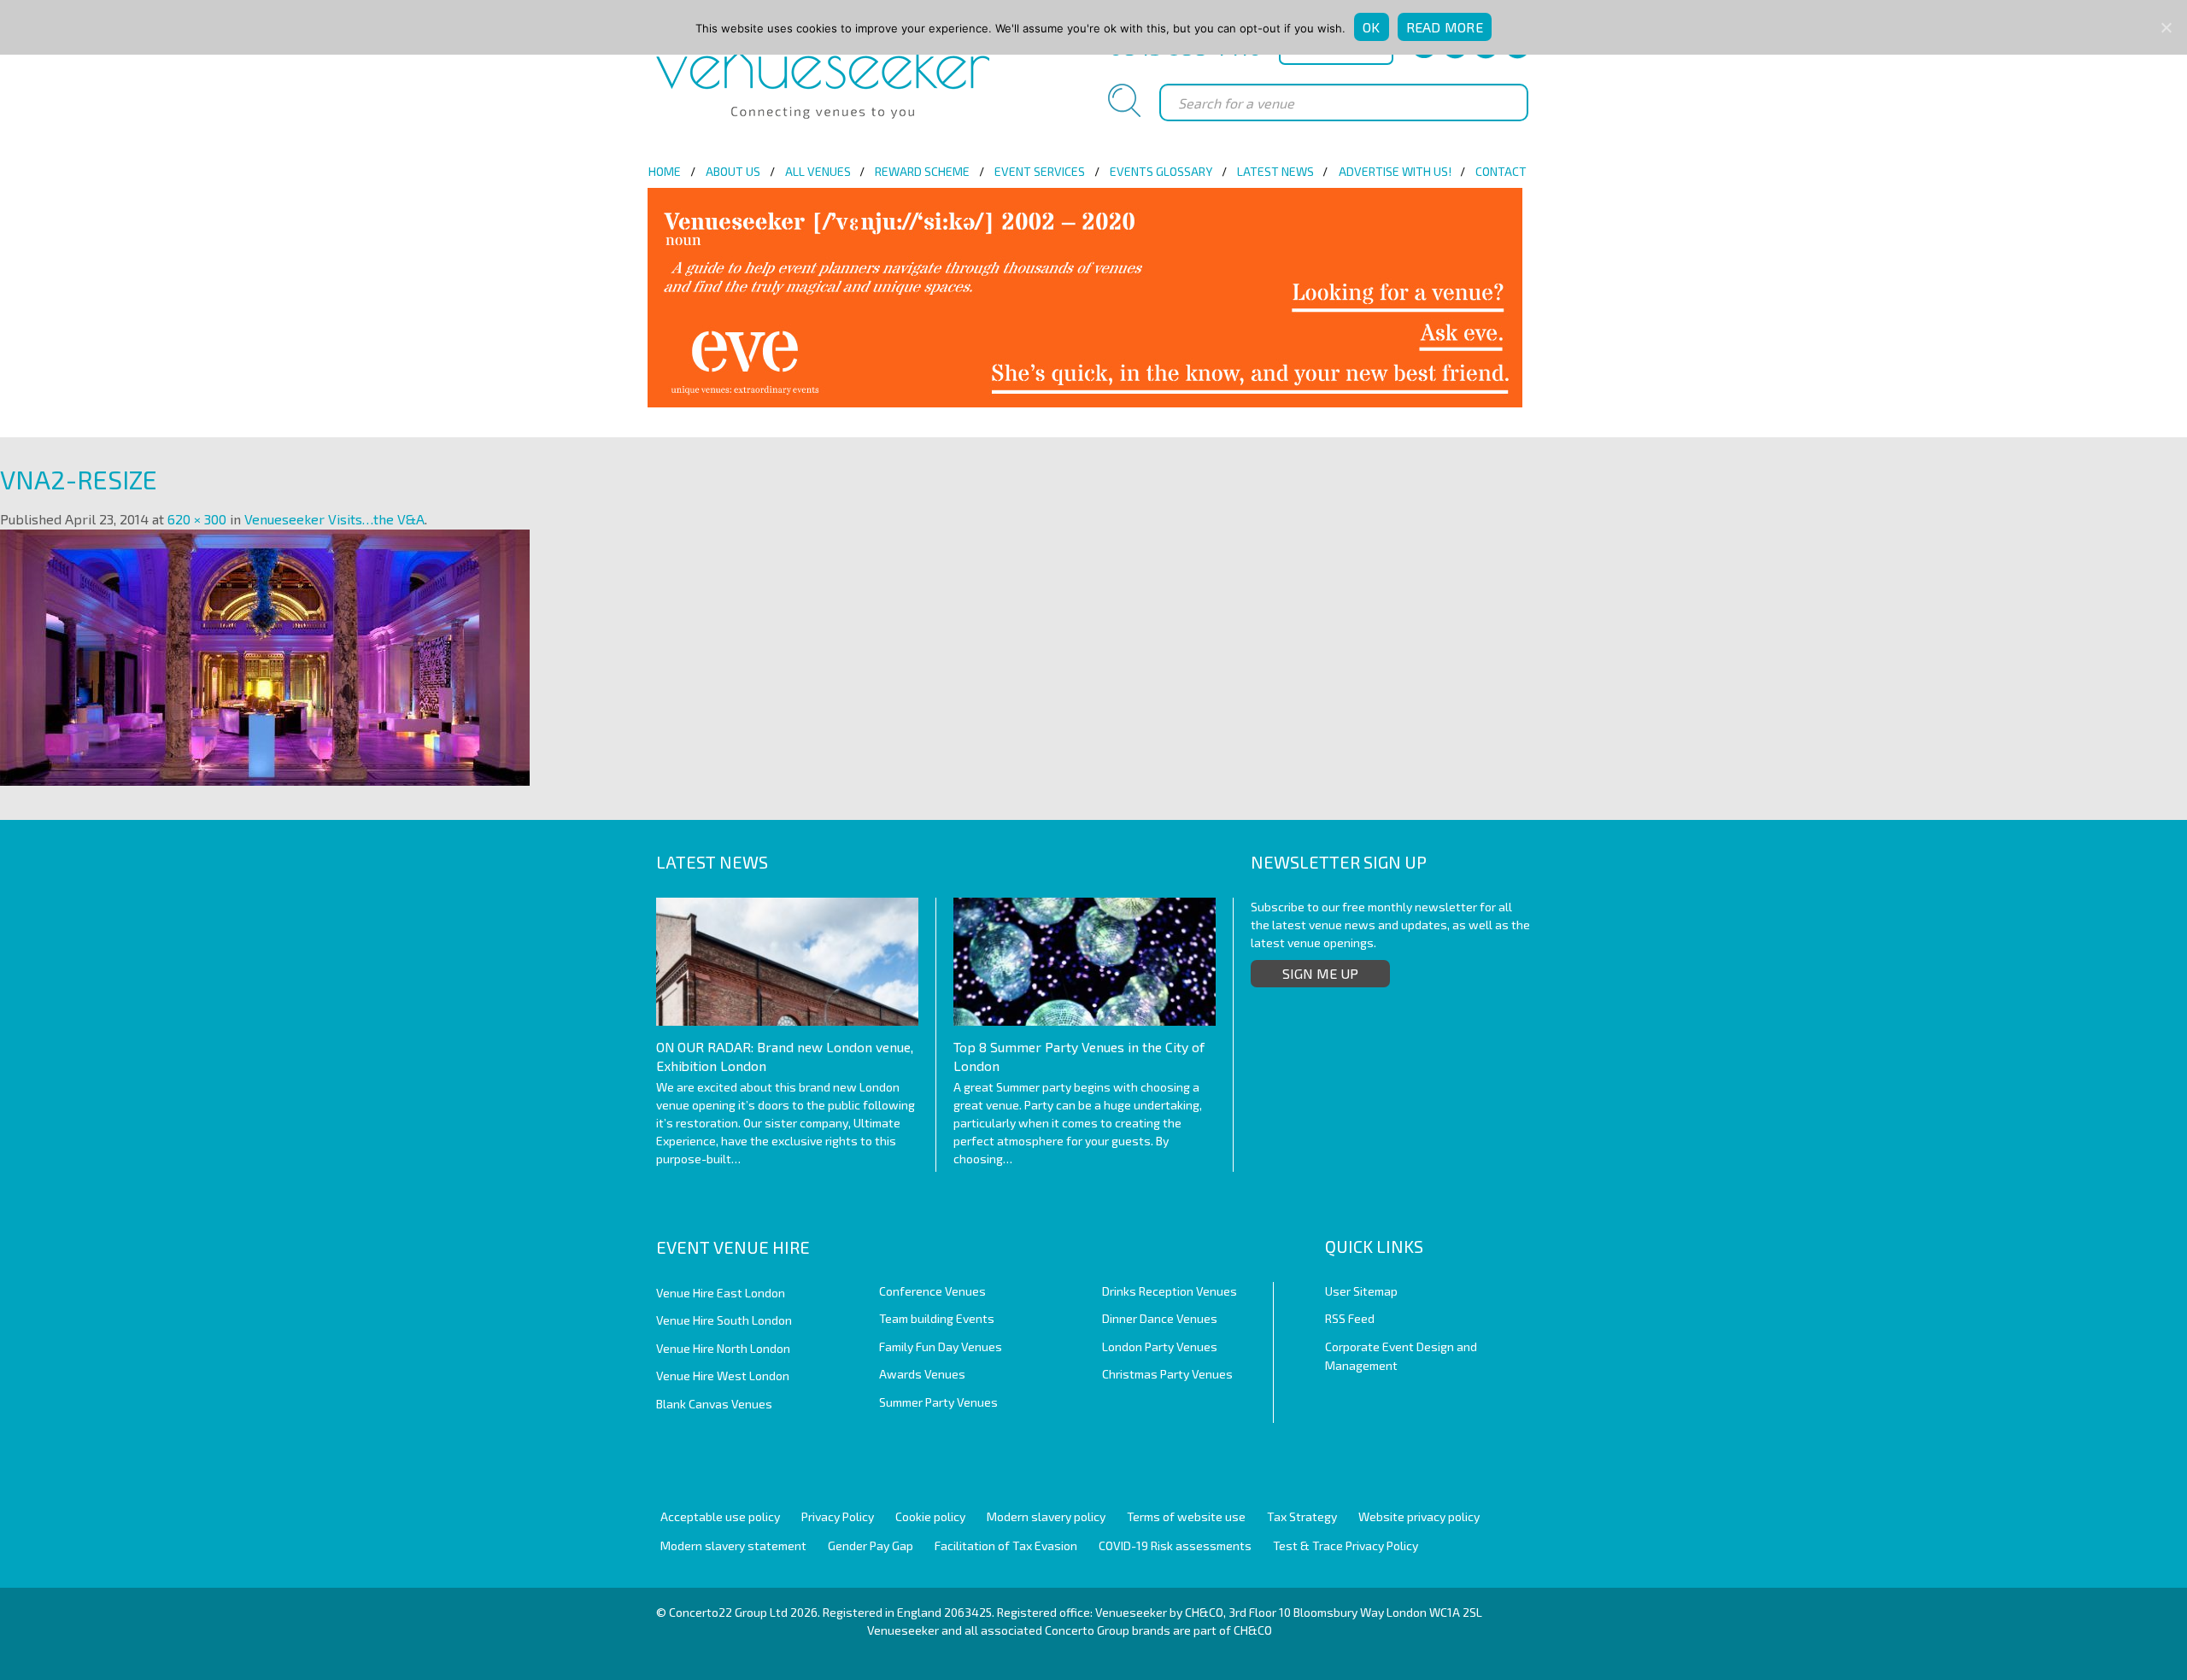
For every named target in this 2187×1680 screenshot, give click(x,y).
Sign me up (1320, 973)
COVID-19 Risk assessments (1175, 1545)
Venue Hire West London (723, 1376)
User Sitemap (1361, 1291)
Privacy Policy (838, 1516)
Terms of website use (1186, 1516)
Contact (1501, 171)
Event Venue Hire (733, 1247)
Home (665, 171)
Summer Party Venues (938, 1402)
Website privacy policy (1419, 1516)
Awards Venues (922, 1374)
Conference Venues (932, 1291)
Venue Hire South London (724, 1320)
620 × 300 (197, 519)
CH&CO (1253, 1630)
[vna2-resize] (265, 656)
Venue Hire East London (721, 1293)
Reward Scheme (922, 171)
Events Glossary (1161, 171)
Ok (1372, 27)
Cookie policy (930, 1516)
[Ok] (2166, 27)
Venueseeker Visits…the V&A (334, 519)
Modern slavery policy (1046, 1516)
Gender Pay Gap (871, 1545)
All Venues (818, 171)
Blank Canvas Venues (714, 1404)
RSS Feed (1350, 1318)
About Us (733, 171)
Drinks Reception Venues (1170, 1291)
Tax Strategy (1302, 1516)
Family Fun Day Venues (941, 1346)
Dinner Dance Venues (1160, 1318)
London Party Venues (1160, 1346)
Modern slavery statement (733, 1545)
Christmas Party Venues (1167, 1374)
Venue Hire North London (723, 1348)
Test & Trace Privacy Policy (1346, 1545)
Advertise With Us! (1395, 171)
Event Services (1040, 171)
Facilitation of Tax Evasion (1006, 1545)
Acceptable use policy (720, 1516)
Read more (1445, 27)
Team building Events (937, 1318)
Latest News (1275, 171)
